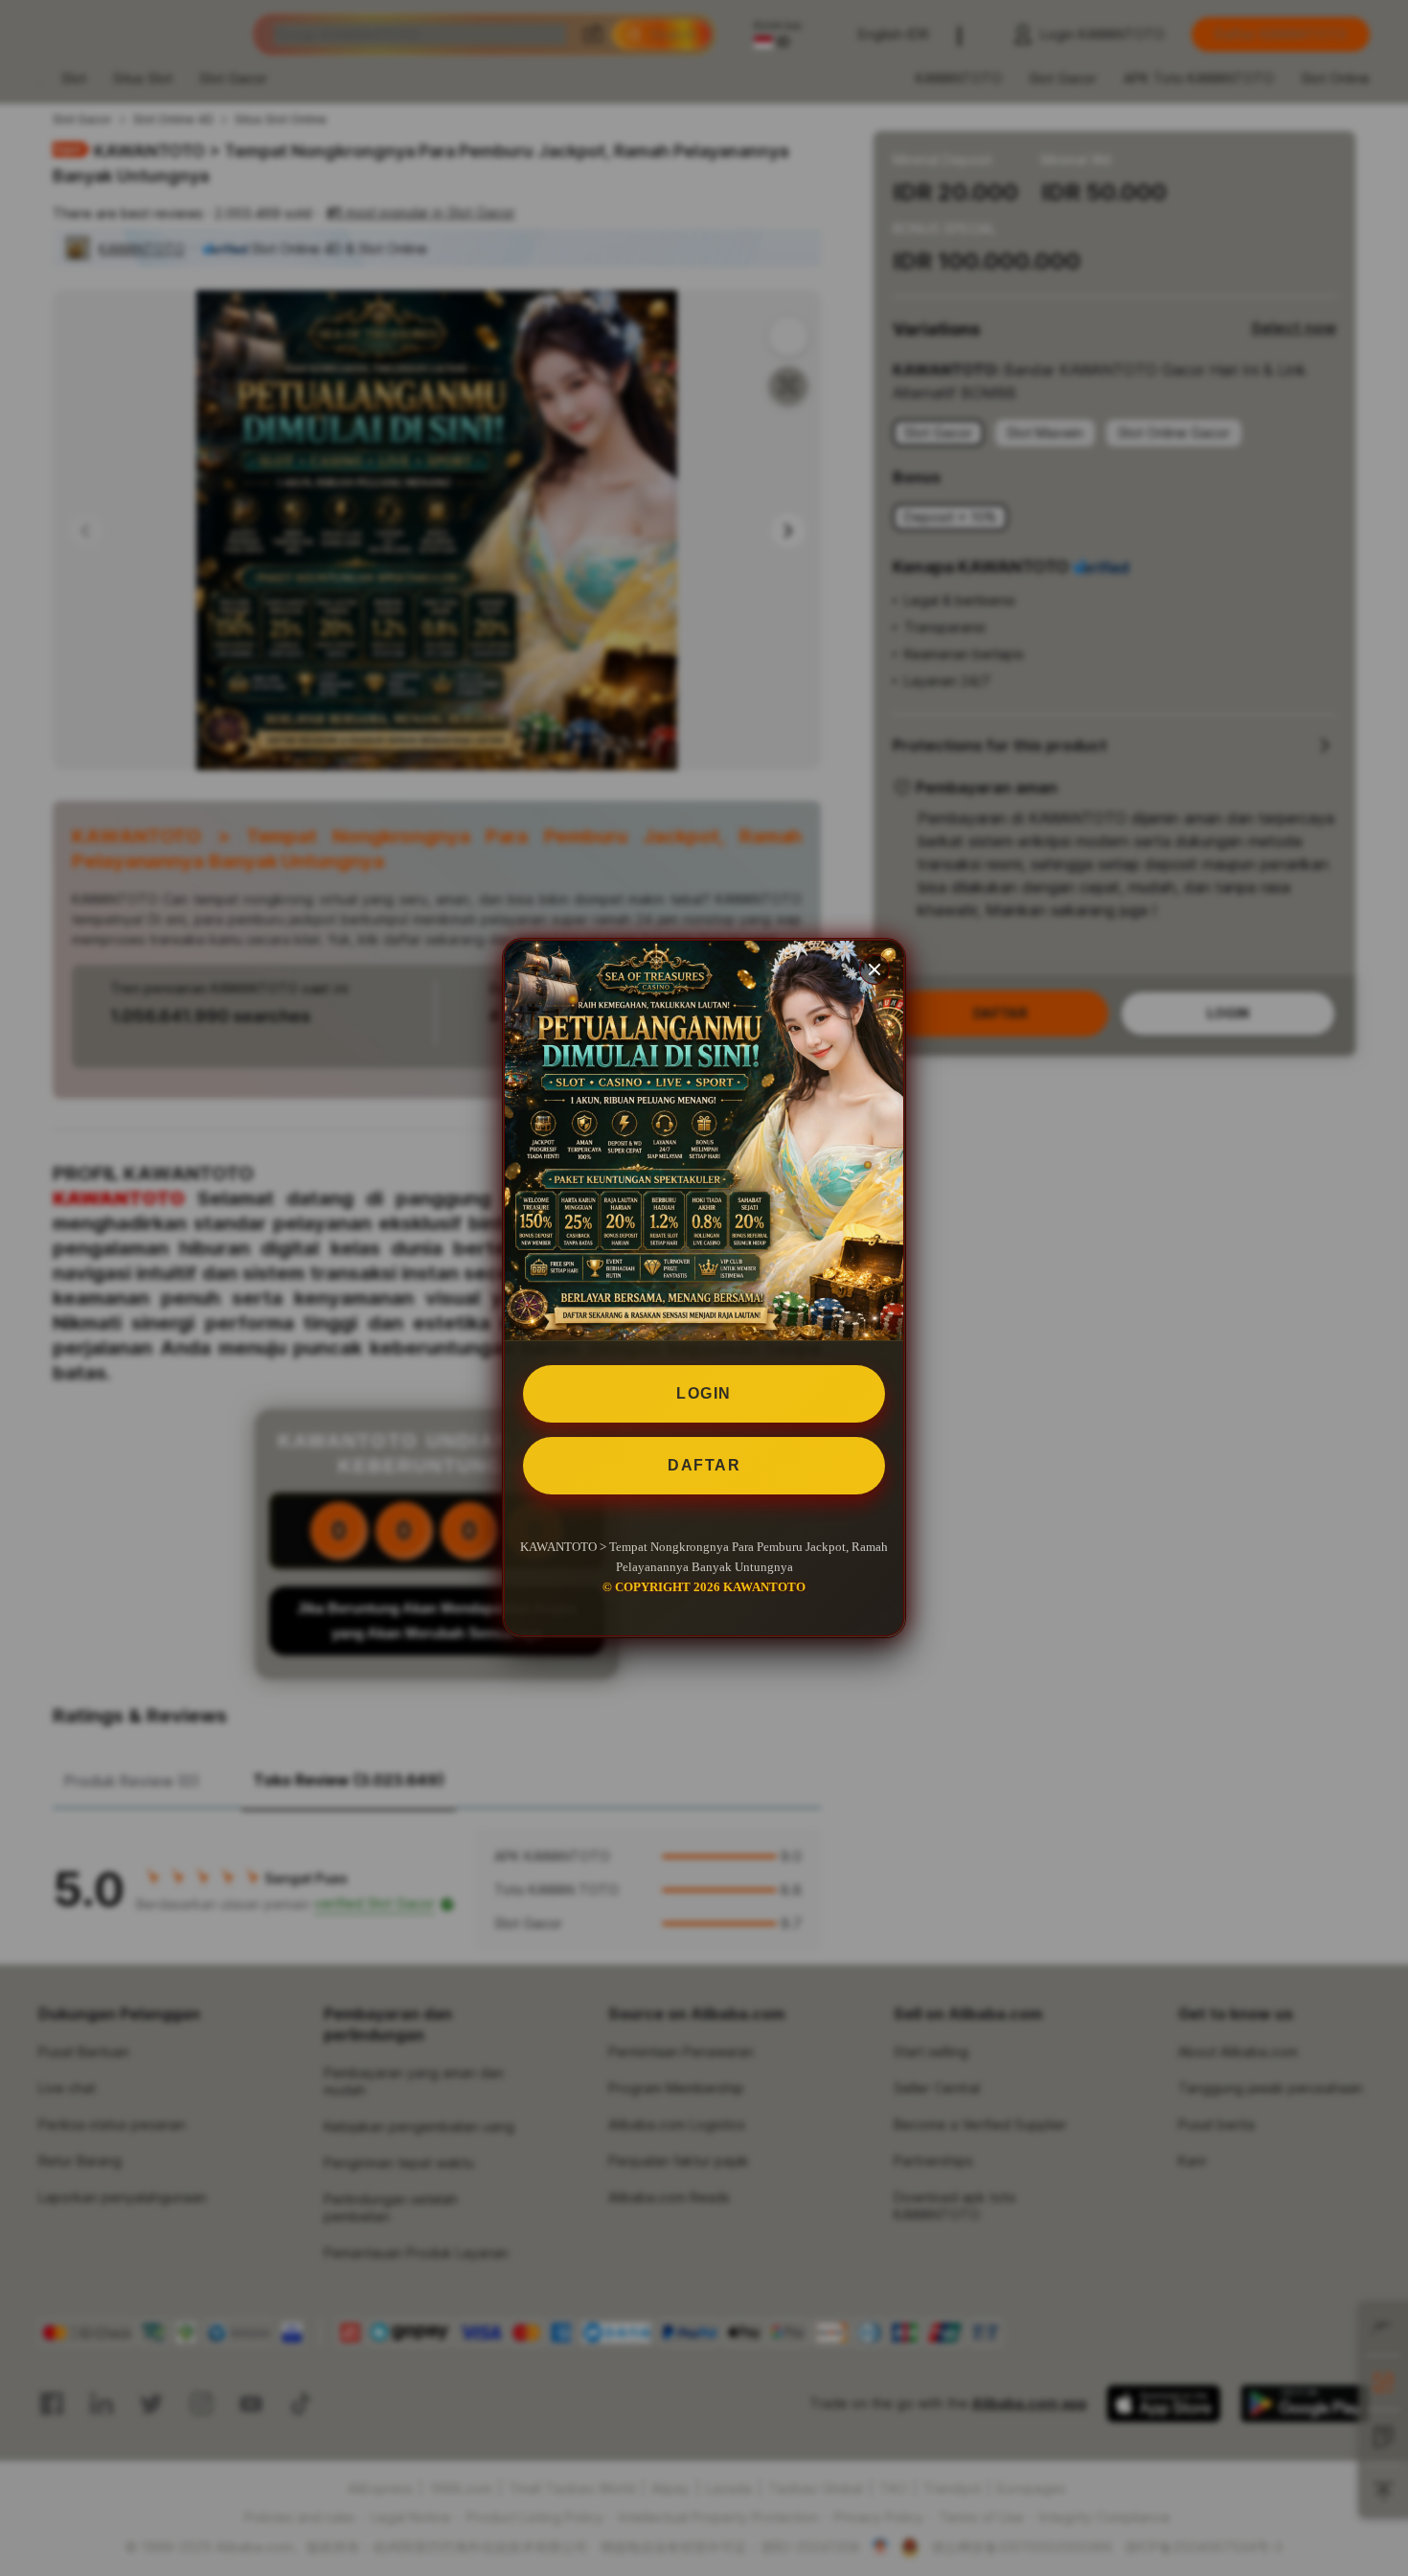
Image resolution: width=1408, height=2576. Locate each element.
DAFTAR (704, 1465)
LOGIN (704, 1393)
